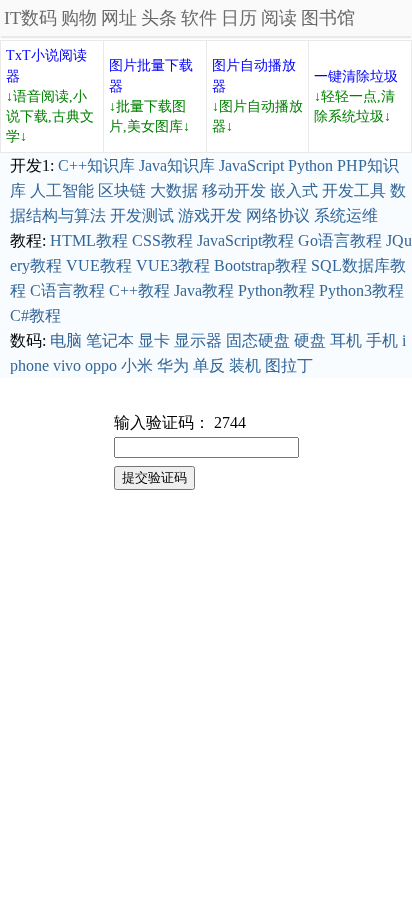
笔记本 (110, 340)
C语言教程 (67, 290)
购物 (79, 18)
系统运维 (346, 215)
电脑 (66, 340)
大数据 (174, 190)
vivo (67, 365)
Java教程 (204, 290)
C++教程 (139, 290)
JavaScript (251, 165)
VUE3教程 (173, 265)
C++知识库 (96, 165)
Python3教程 (361, 290)
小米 (137, 365)
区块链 (122, 190)
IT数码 (30, 18)
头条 (159, 18)
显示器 (198, 340)
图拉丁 (289, 365)
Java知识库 (177, 165)
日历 (239, 18)
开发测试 (142, 215)
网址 (119, 18)
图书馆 (328, 18)
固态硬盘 (258, 340)
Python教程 (276, 290)
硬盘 (310, 340)
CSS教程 (162, 240)
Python (310, 165)
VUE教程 (99, 265)
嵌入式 (294, 190)
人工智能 (62, 190)
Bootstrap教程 (260, 265)
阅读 (279, 18)
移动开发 (234, 190)
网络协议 (278, 215)
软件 (199, 18)
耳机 (346, 340)
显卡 (154, 340)
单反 (209, 365)
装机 (245, 365)
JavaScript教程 (245, 240)
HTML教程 (89, 240)
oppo (101, 365)
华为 (173, 365)
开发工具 (354, 190)
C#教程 (35, 315)
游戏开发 (210, 215)
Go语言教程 (340, 240)
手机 (382, 340)
